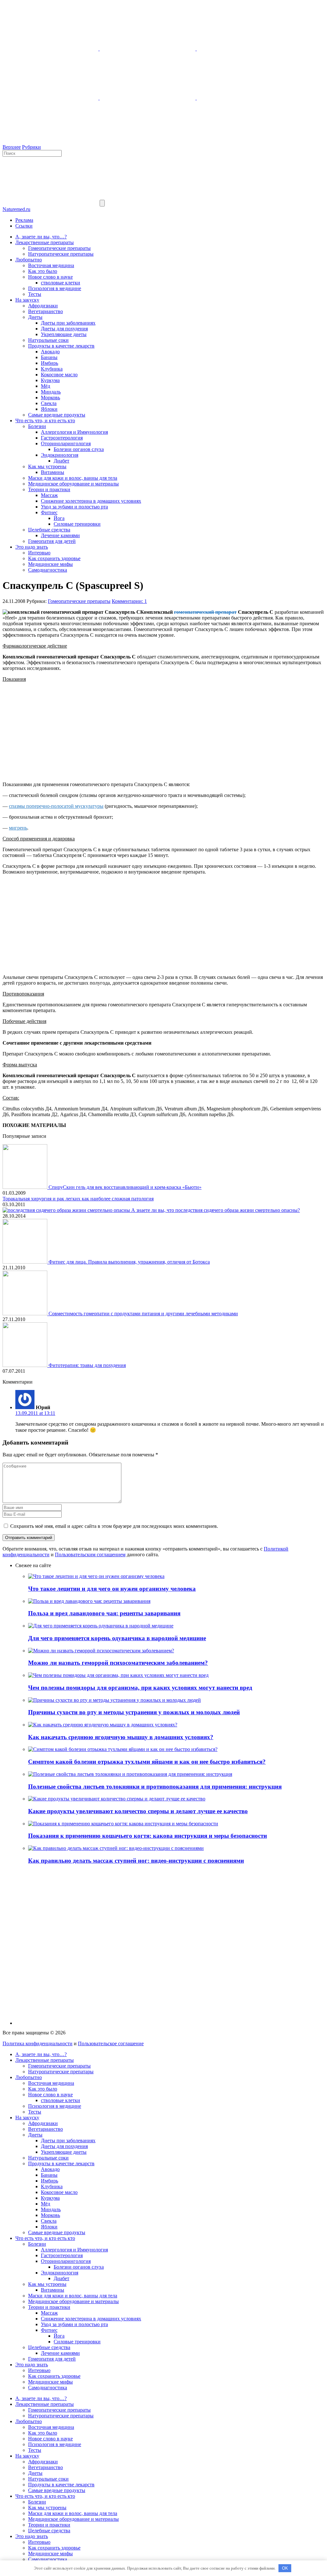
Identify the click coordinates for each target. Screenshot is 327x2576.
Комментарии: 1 (129, 601)
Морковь (50, 398)
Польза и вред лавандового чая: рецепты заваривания (104, 1613)
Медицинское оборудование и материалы (73, 484)
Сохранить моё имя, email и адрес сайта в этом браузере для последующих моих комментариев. (114, 1526)
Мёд (46, 386)
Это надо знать (32, 547)
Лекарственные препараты (45, 242)
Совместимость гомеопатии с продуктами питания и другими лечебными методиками (143, 1314)
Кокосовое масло (59, 375)
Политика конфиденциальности (38, 2043)
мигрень (18, 828)
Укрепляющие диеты (64, 334)
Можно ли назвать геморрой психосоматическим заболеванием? (118, 1663)
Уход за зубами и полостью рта (74, 507)
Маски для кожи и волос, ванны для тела (73, 478)
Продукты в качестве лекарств (61, 346)
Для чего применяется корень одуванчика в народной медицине (117, 1638)
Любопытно (29, 260)
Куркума (50, 380)
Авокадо (50, 352)
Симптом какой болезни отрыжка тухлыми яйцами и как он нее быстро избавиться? (147, 1762)
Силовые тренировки (77, 524)
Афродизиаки (43, 306)
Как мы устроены (47, 466)
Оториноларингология (66, 443)
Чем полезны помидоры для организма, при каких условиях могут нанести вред (140, 1688)
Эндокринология (60, 455)
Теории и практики (49, 489)
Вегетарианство (46, 311)
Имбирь (49, 363)
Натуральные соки (48, 340)
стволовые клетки (61, 283)
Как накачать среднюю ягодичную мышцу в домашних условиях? (121, 1737)
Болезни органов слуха (79, 449)
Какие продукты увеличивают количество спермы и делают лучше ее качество (138, 1811)
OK (285, 2568)
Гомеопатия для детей (52, 541)
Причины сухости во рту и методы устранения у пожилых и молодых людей (134, 1712)
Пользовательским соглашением (90, 1555)
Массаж (49, 495)
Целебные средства (49, 530)
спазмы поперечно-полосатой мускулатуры (56, 806)
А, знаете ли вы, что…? (41, 237)
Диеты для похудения (64, 329)
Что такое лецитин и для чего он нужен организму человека (112, 1589)
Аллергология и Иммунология (74, 432)
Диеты (35, 317)
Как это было (43, 271)
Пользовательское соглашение (111, 2043)
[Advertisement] (163, 732)
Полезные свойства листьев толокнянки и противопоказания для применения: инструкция (155, 1787)
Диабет (61, 461)
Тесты (35, 294)
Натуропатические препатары (61, 254)
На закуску (27, 300)
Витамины (53, 472)
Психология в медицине (55, 288)
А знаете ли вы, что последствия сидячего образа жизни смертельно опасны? (216, 1210)
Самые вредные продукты (57, 415)
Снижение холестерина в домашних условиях (91, 501)
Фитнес (49, 512)
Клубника (52, 369)
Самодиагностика (48, 570)
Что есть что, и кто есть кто (45, 421)
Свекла (49, 403)
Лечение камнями (60, 535)
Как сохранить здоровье (54, 558)
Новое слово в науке (50, 277)
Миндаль (51, 392)
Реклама (24, 220)
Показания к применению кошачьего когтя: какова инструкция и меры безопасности (148, 1836)
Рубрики (31, 147)
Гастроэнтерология (62, 438)
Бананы (49, 357)
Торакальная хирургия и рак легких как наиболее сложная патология (78, 1199)
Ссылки (24, 226)
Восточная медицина (51, 265)
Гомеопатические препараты (59, 248)
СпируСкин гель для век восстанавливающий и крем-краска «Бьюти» (125, 1187)
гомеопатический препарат (205, 612)
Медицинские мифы (50, 564)
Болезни (37, 426)
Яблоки (49, 409)
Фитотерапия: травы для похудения (87, 1365)
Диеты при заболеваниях (68, 323)
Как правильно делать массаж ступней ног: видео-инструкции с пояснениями (136, 1861)
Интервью (39, 553)
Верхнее (12, 147)
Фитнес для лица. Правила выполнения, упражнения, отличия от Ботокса (129, 1262)
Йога (59, 518)
